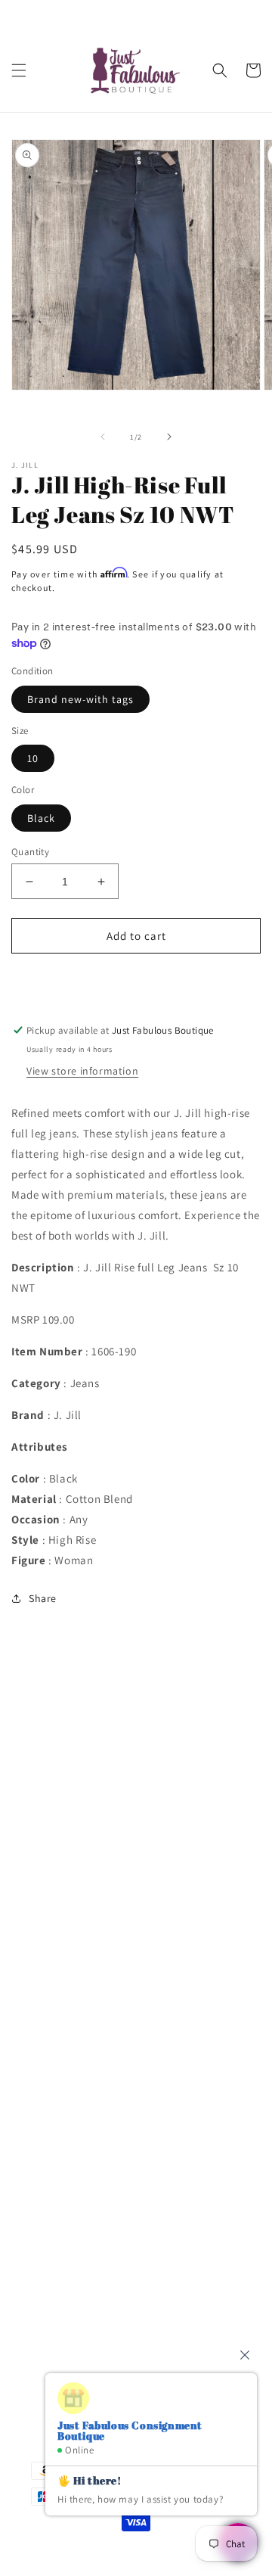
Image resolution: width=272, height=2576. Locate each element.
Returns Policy (65, 1927)
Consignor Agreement (83, 1790)
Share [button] (43, 1598)
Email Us (53, 2256)
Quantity (30, 852)
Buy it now (136, 979)
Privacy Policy (63, 1859)
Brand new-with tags (80, 699)
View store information (82, 1071)
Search (47, 1722)
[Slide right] (169, 437)
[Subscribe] (224, 2346)
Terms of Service (70, 1893)
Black (41, 818)
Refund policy (64, 1961)
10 (33, 758)
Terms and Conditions (84, 1825)
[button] (19, 70)
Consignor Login (70, 1756)
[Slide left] (103, 437)
